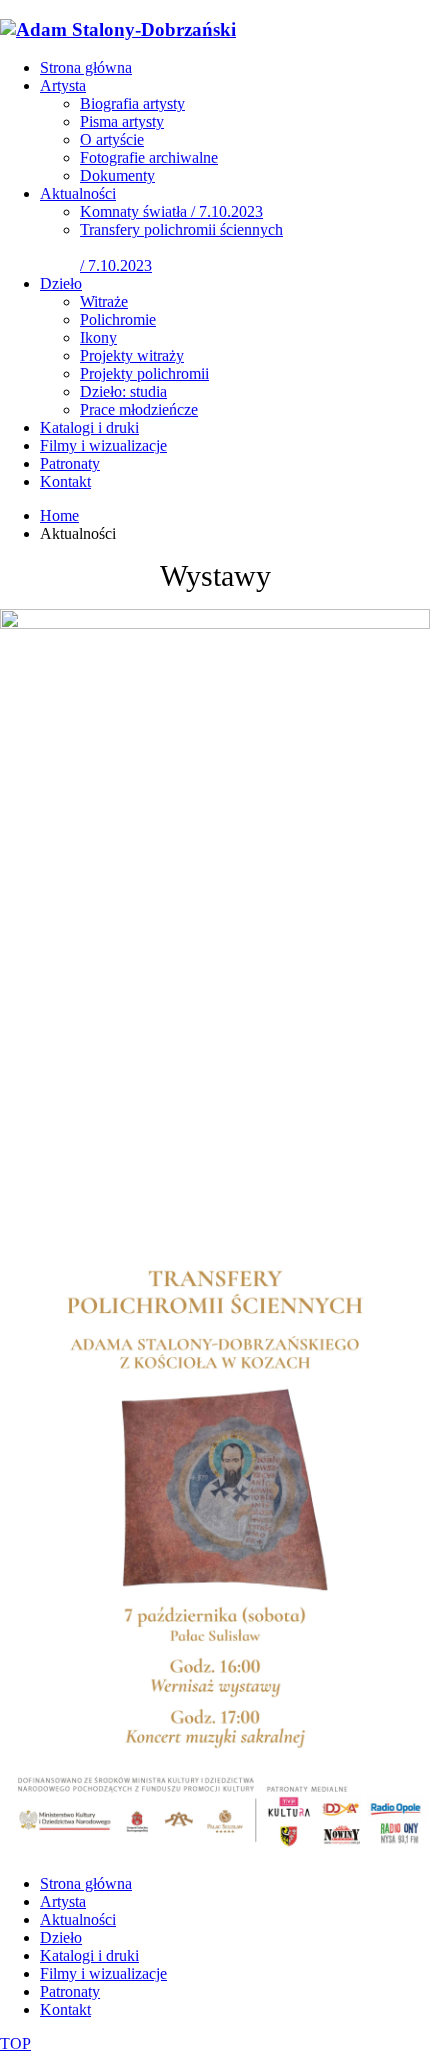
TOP (15, 2043)
